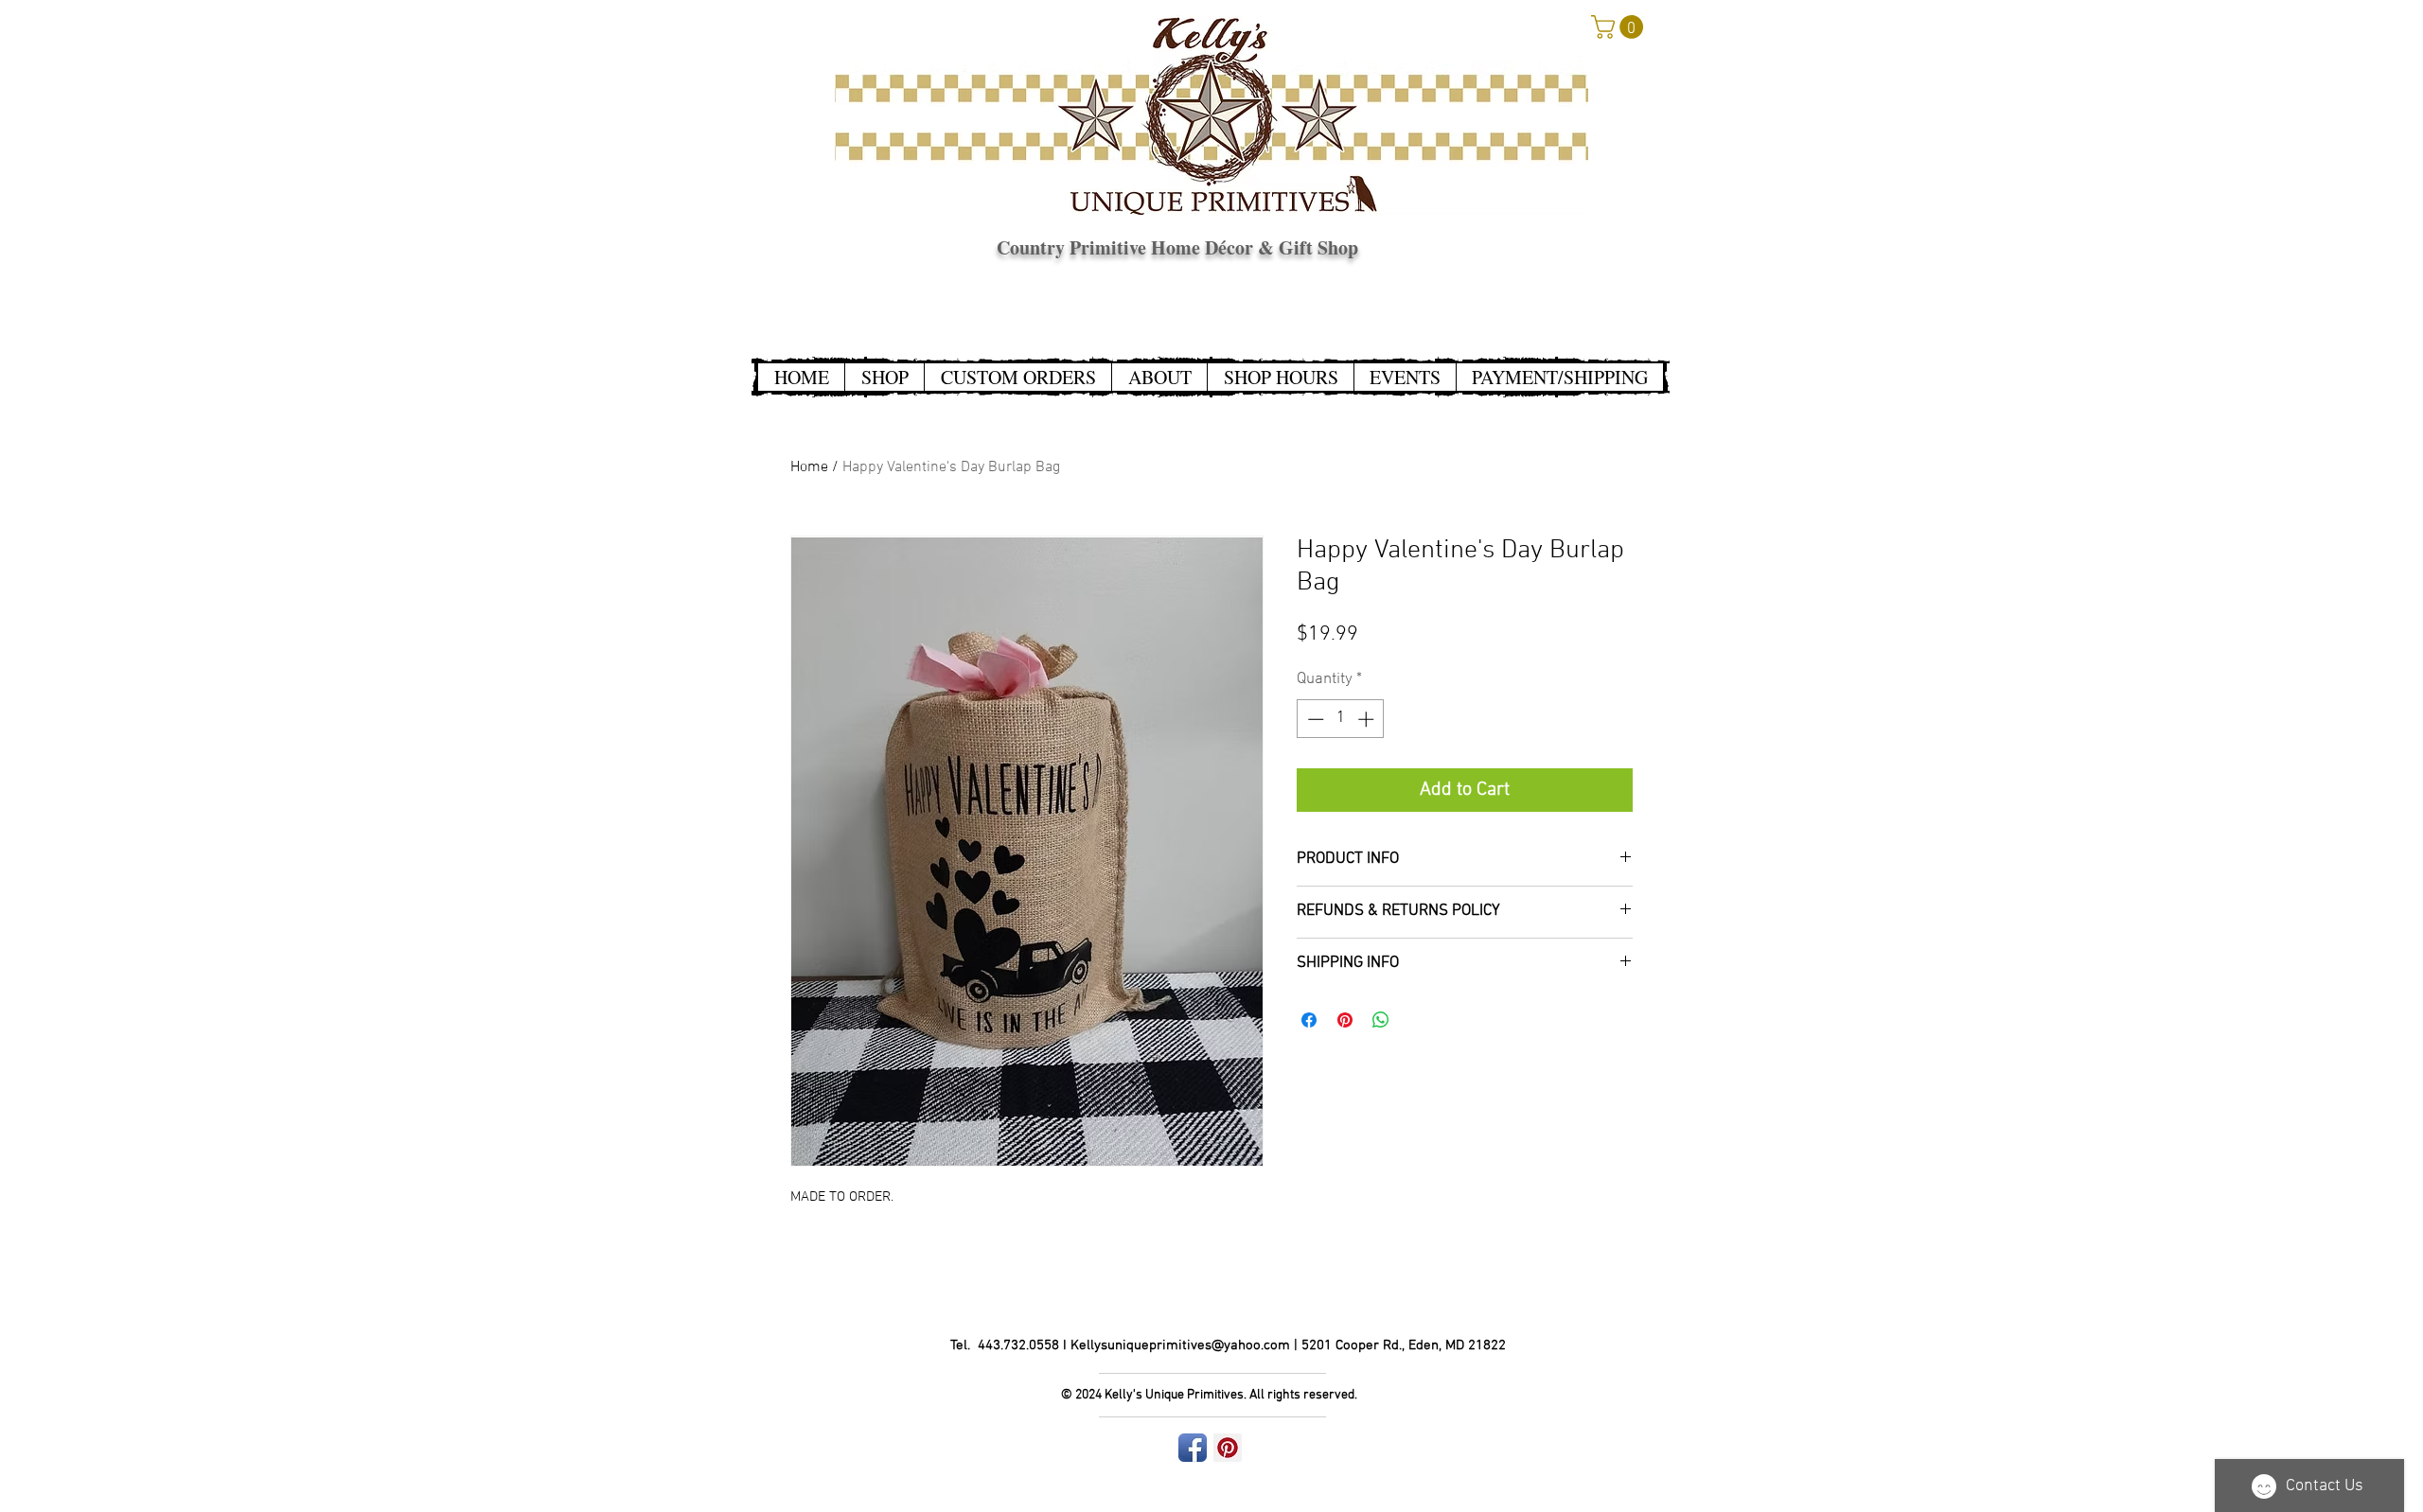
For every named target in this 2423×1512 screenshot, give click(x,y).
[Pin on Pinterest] (1345, 1020)
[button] (1620, 27)
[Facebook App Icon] (1193, 1448)
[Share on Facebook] (1309, 1020)
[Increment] (1368, 719)
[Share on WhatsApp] (1381, 1020)
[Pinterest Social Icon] (1228, 1448)
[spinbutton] (1341, 719)
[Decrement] (1314, 719)
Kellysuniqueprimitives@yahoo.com (1180, 1345)
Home (809, 467)
